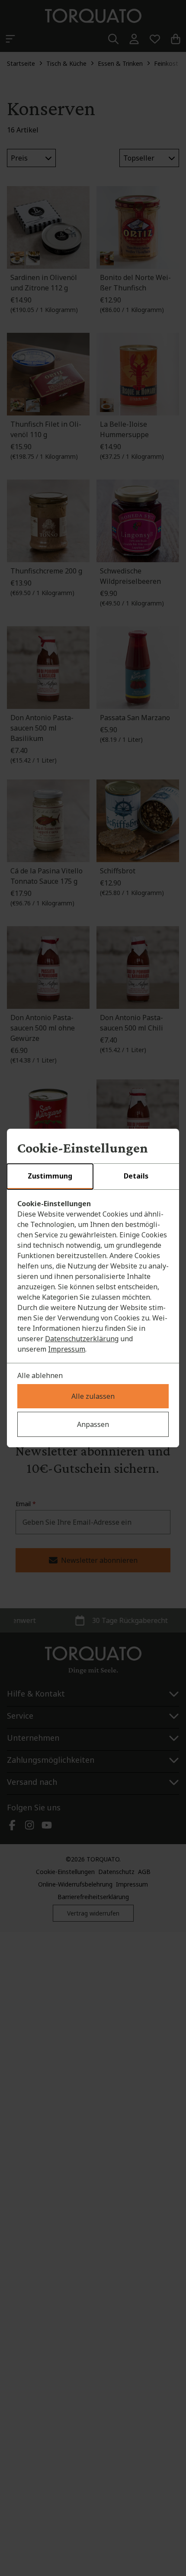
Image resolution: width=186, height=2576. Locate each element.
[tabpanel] (93, 1276)
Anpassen (93, 1424)
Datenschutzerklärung (82, 1339)
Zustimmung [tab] (50, 1176)
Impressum (67, 1349)
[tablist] (93, 1177)
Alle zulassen (93, 1396)
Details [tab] (136, 1176)
